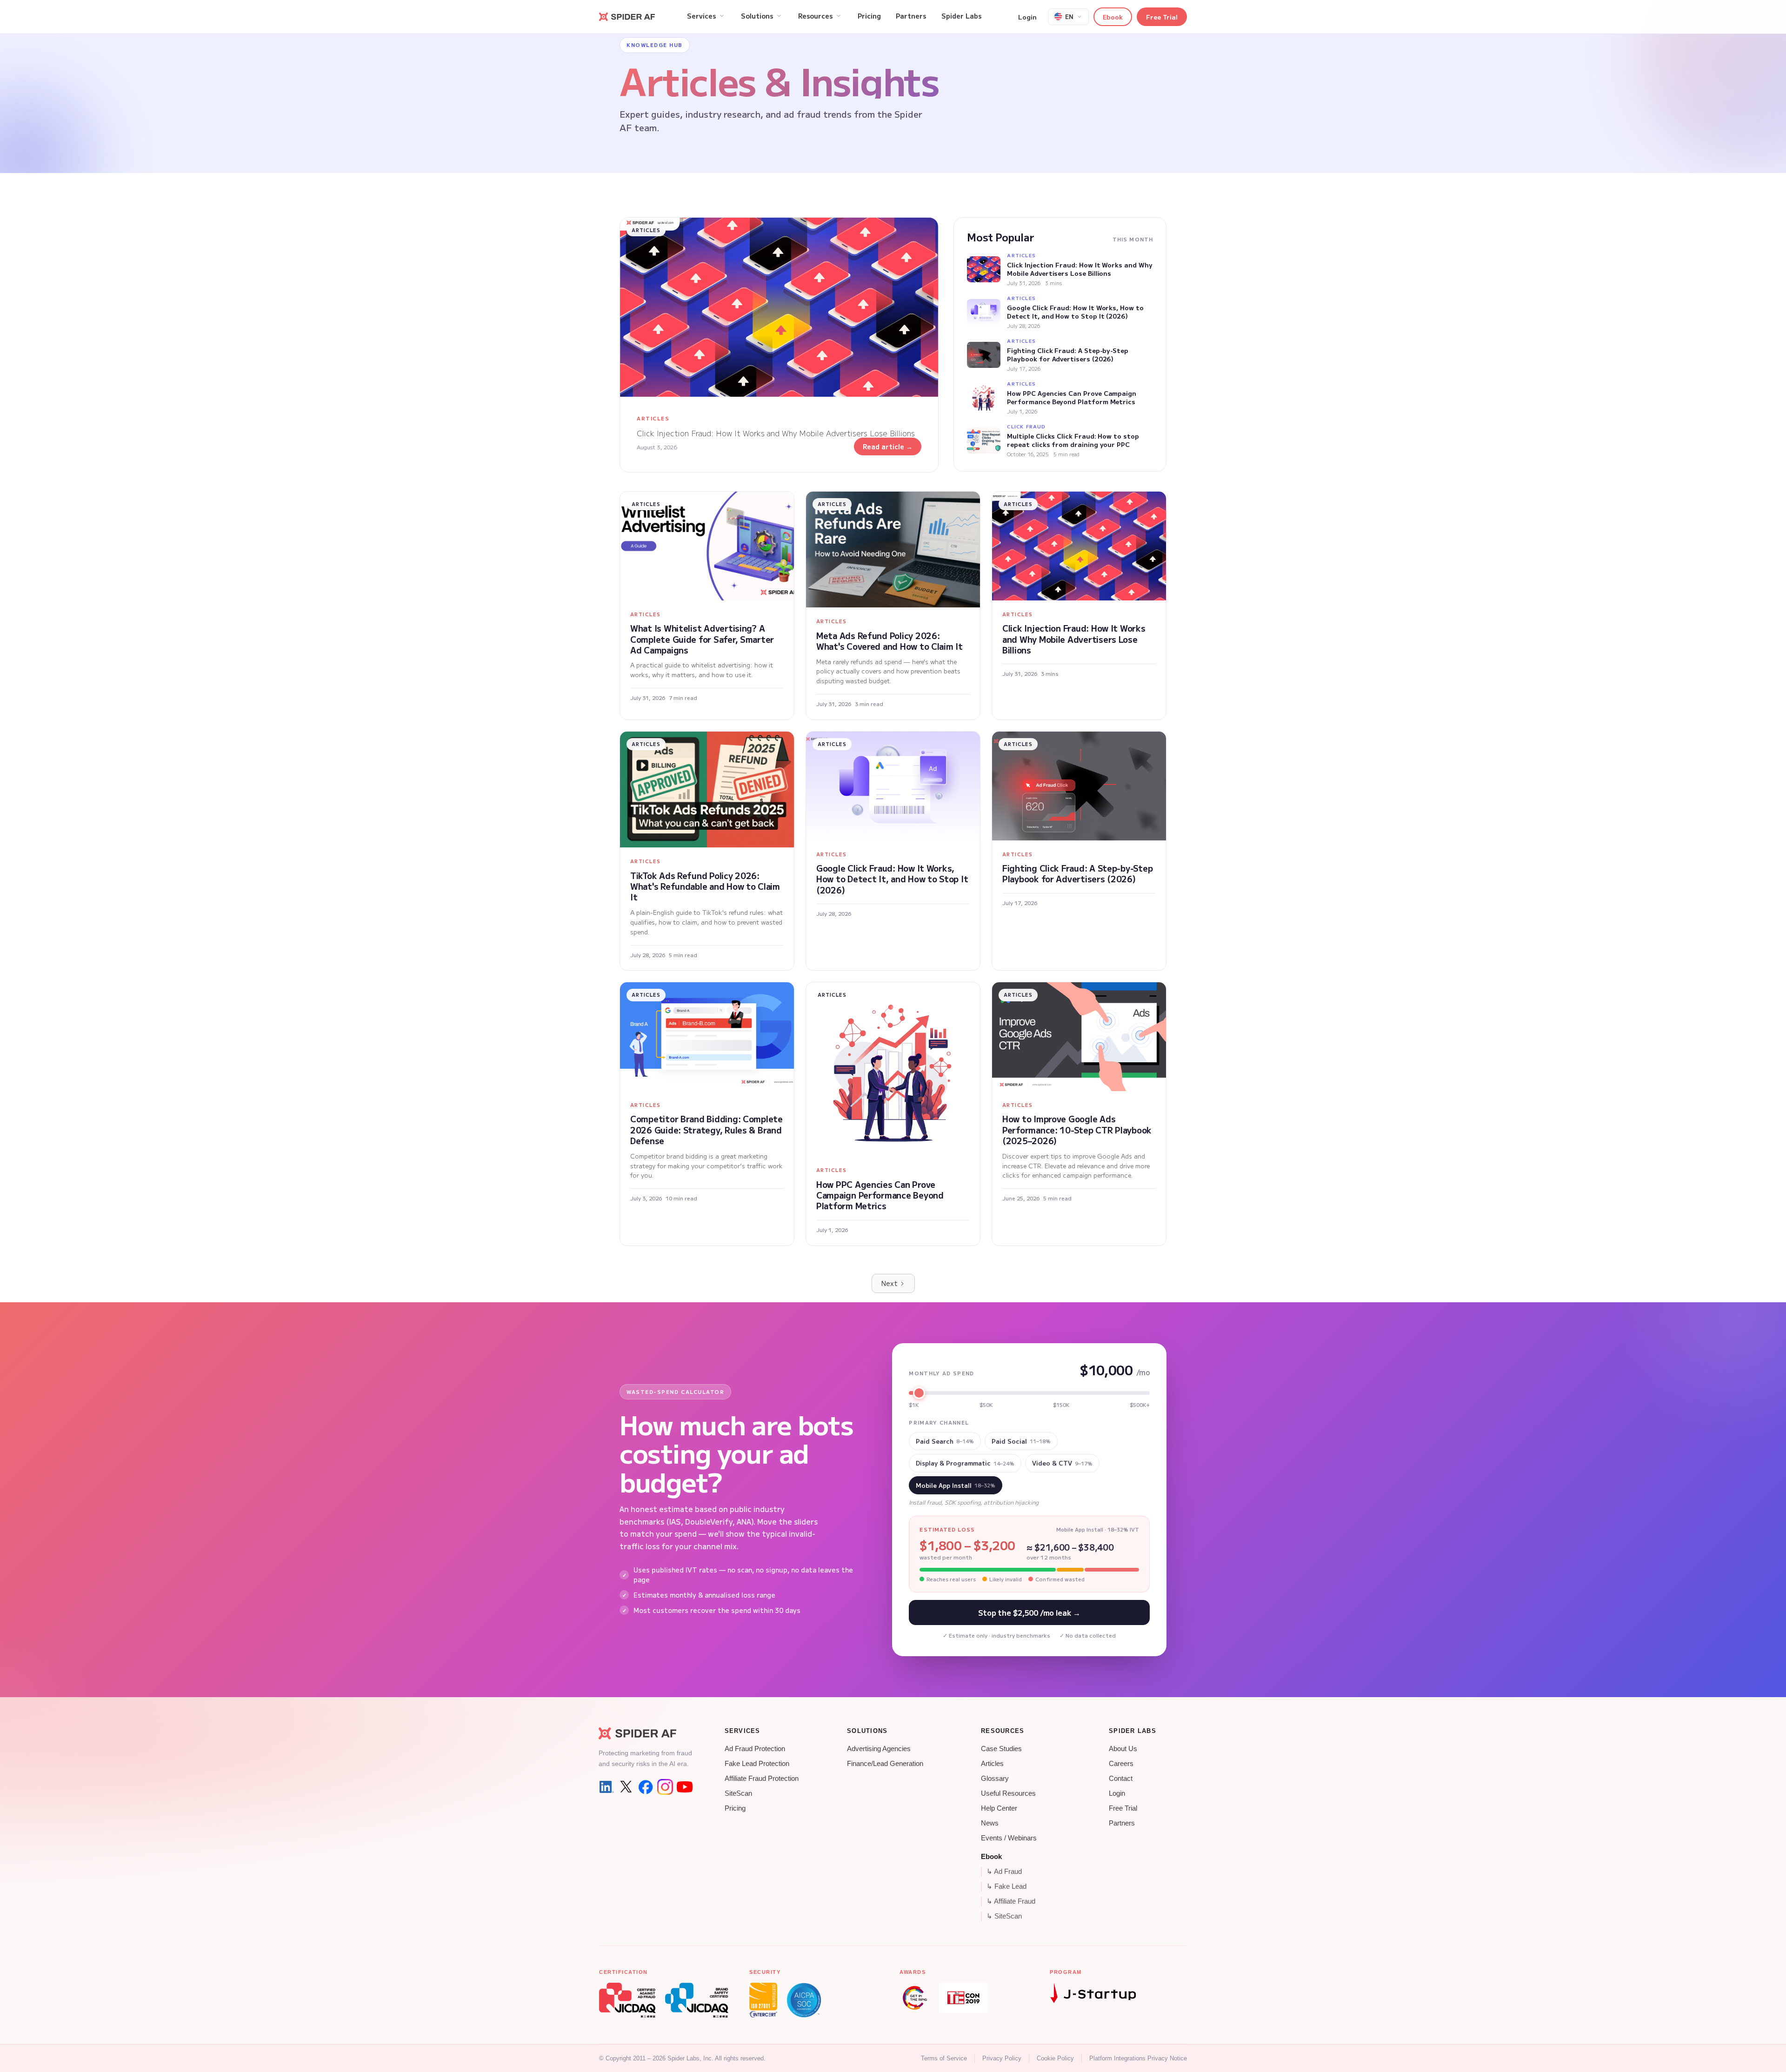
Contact (1121, 1779)
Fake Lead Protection (757, 1764)
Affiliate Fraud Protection (762, 1779)
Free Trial (1162, 17)
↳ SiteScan (1004, 1916)
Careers (1121, 1764)
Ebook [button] (1113, 17)
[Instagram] (665, 1787)
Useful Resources (1008, 1793)
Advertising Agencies (879, 1749)
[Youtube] (685, 1787)
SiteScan (738, 1793)
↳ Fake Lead (1006, 1886)
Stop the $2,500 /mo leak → (1029, 1612)
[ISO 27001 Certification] (763, 2000)
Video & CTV (1062, 1463)
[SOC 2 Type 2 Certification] (804, 2000)
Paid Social (1021, 1441)
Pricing (735, 1808)
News (990, 1823)
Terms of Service (944, 2058)
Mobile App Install (956, 1485)
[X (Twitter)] (626, 1787)
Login (1027, 17)
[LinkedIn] (606, 1787)
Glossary (995, 1779)
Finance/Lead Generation (885, 1764)
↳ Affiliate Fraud (1011, 1901)
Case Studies (1001, 1749)
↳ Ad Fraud (1004, 1872)
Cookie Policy (1055, 2058)
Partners (1122, 1823)
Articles (992, 1764)
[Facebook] (646, 1787)
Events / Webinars (1009, 1838)
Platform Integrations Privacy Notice (1138, 2058)
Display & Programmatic (965, 1463)
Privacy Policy (1002, 2058)
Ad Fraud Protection (755, 1749)
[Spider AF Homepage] (646, 1733)
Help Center (999, 1808)
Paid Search (945, 1441)
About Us (1123, 1749)
